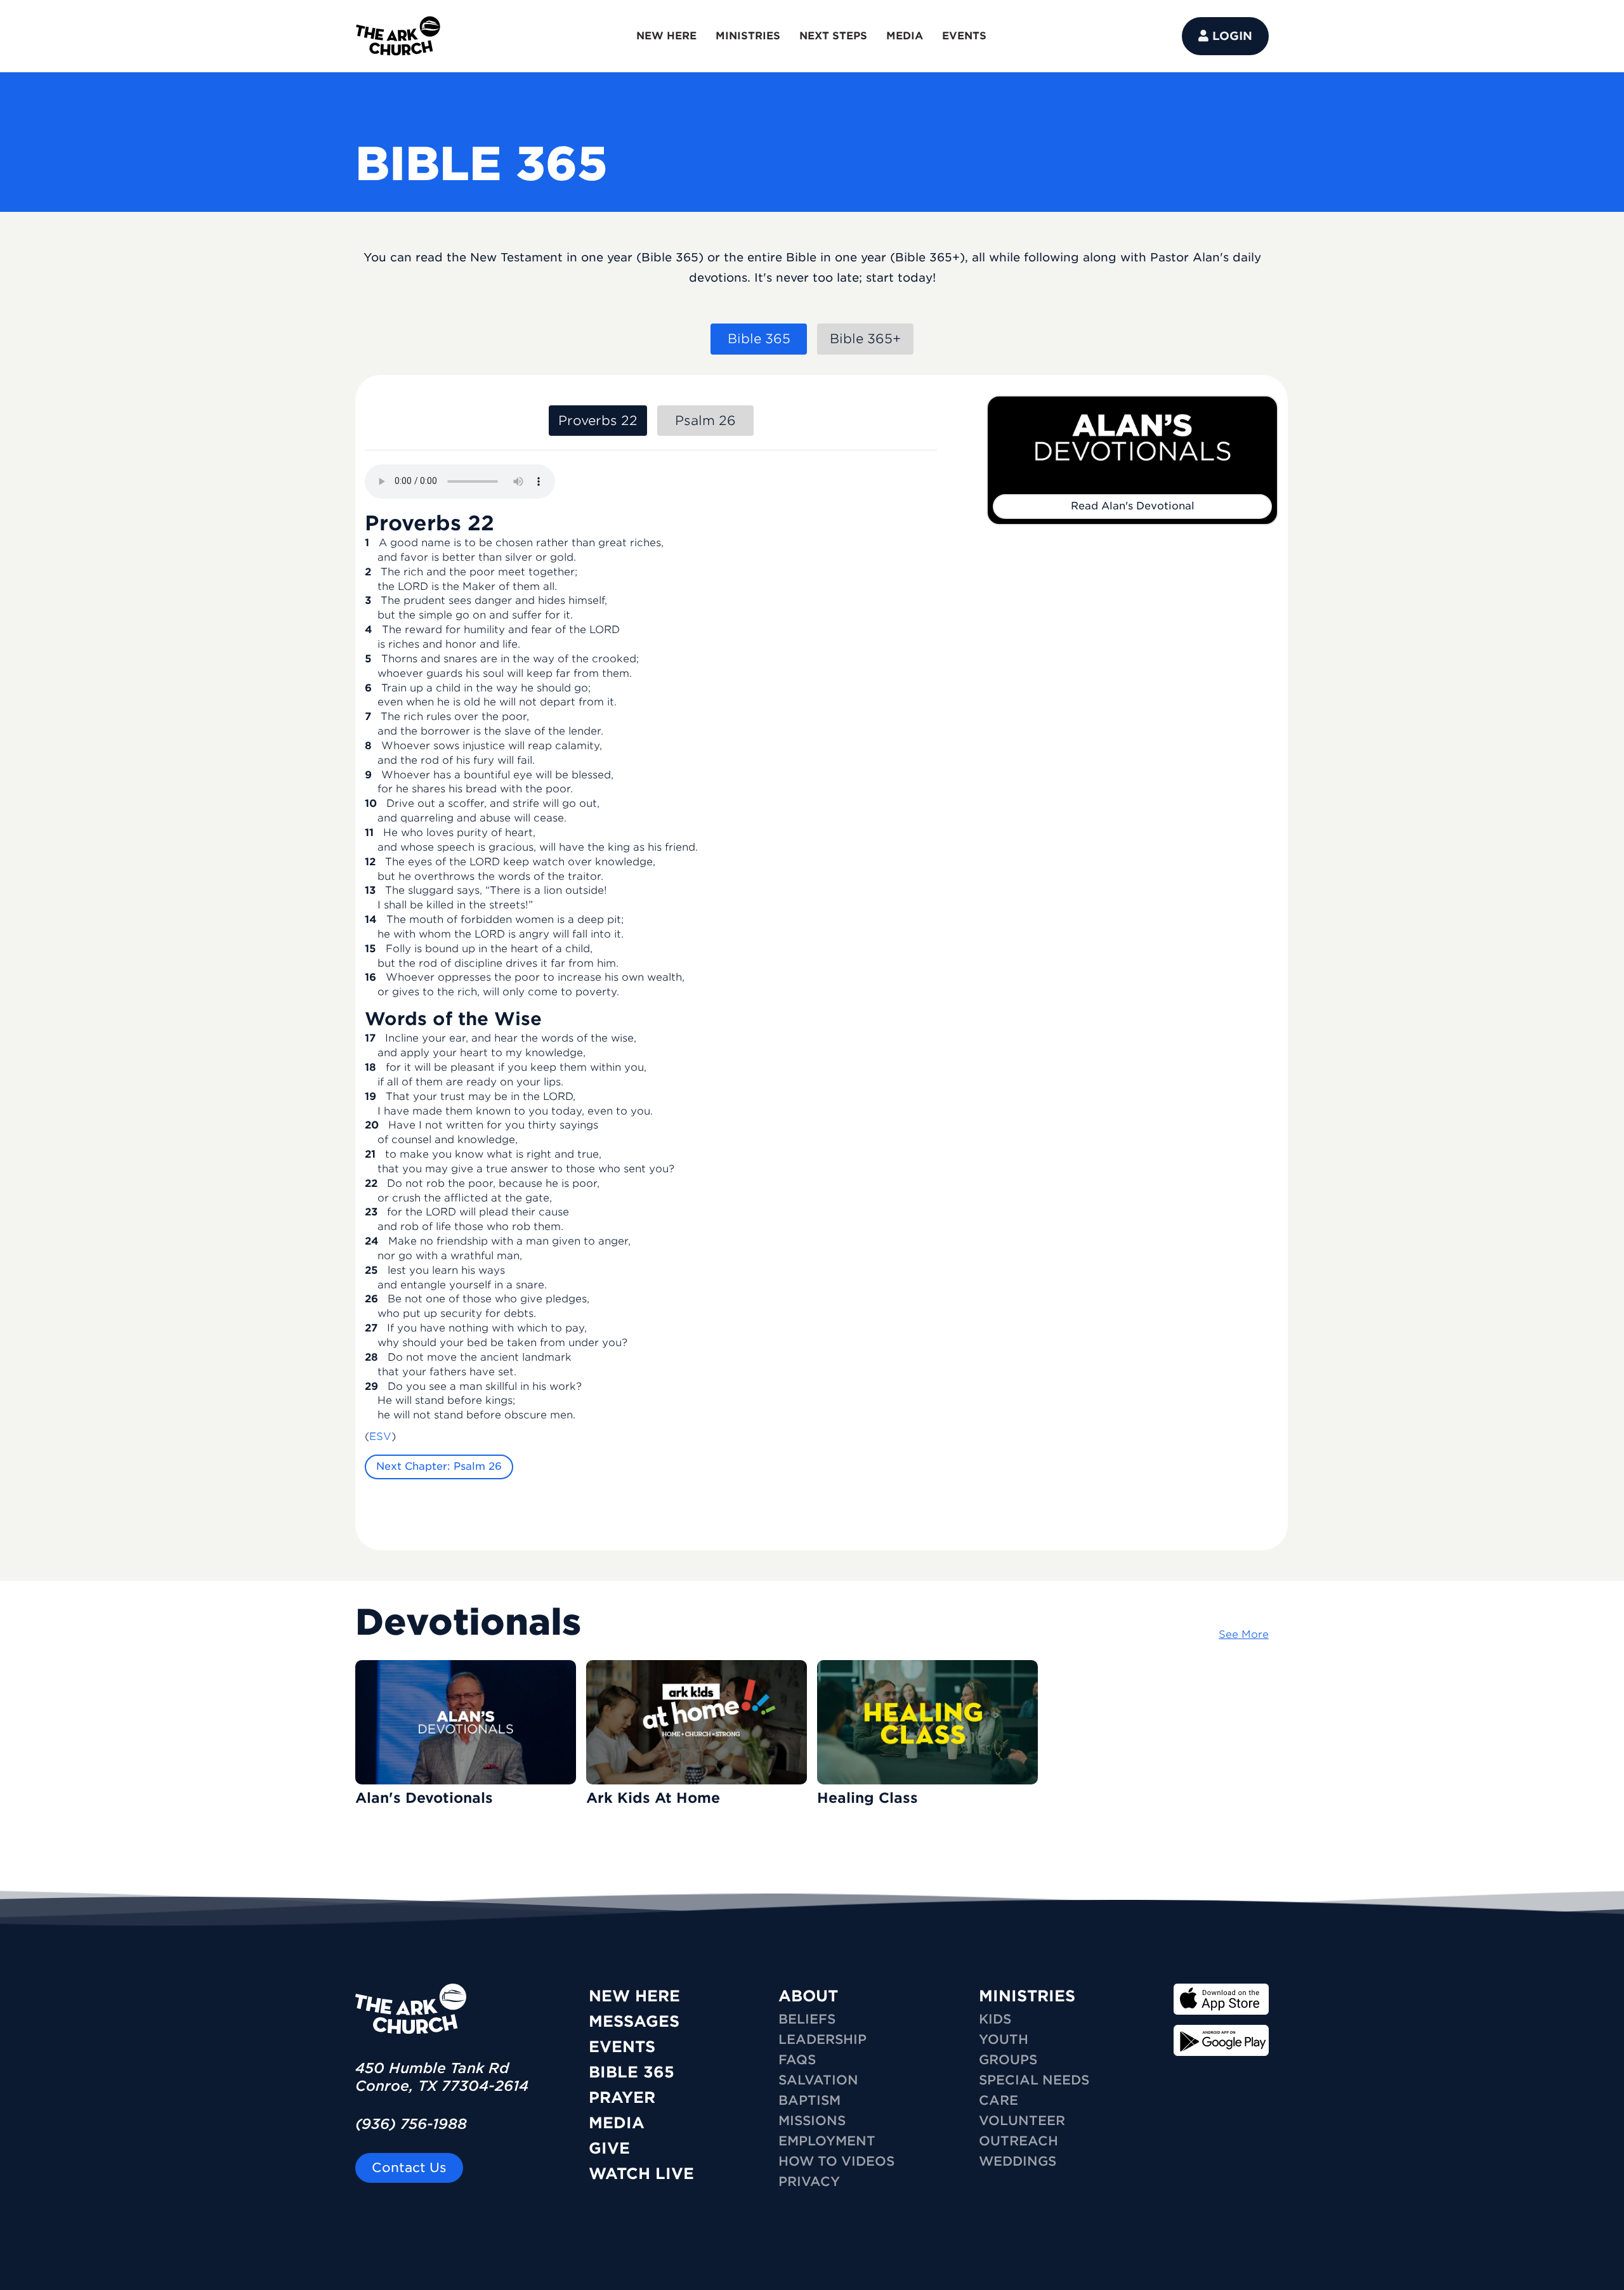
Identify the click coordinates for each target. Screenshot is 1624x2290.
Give (609, 2148)
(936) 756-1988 (411, 2124)
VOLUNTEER (1022, 2121)
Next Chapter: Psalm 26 (439, 1466)
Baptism (809, 2100)
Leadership (822, 2039)
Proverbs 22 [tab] (598, 421)
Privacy (809, 2182)
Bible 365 (632, 2072)
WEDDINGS (1018, 2161)
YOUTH (1004, 2039)
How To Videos (836, 2161)
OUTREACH (1018, 2141)
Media (617, 2123)
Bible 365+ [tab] (865, 339)
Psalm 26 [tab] (705, 421)
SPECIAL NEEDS (1034, 2080)
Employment (827, 2141)
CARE (999, 2100)
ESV (380, 1436)
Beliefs (807, 2019)
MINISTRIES (748, 36)
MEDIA (905, 36)
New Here (634, 1996)
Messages (634, 2021)
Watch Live (641, 2174)
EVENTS (964, 36)
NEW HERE (666, 36)
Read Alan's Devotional (1133, 506)
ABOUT (808, 1996)
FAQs (797, 2060)
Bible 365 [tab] (759, 339)
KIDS (995, 2019)
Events (622, 2047)
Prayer (622, 2097)
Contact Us (409, 2168)
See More (1244, 1634)
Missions (812, 2121)
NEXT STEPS (833, 36)
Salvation (818, 2080)
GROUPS (1008, 2060)
